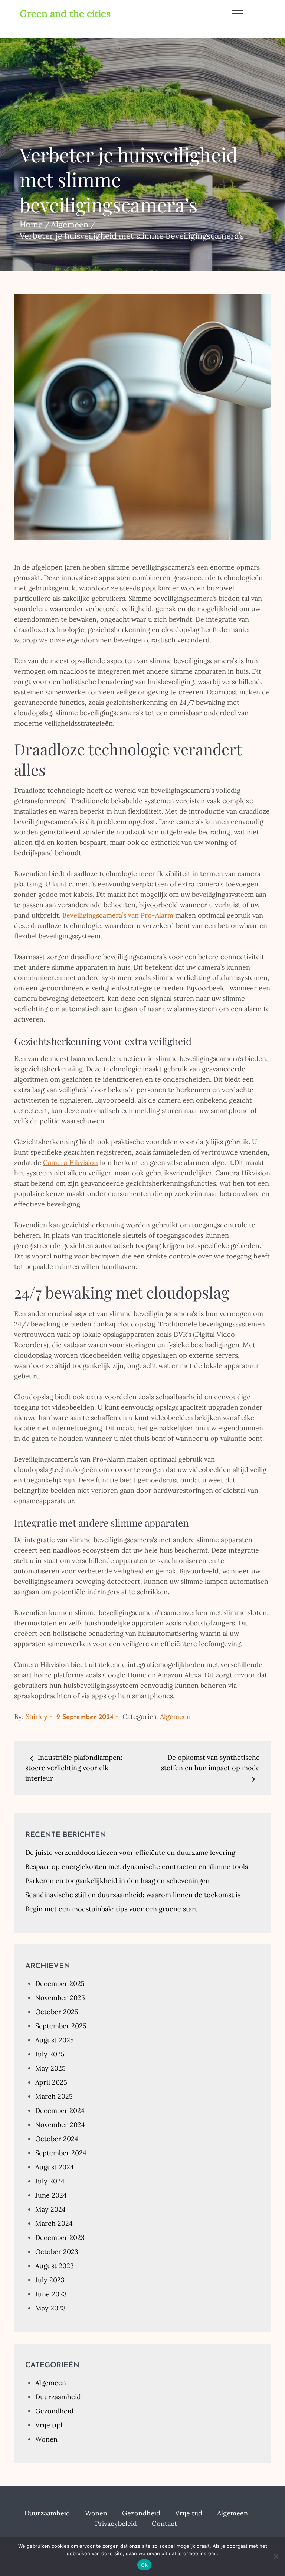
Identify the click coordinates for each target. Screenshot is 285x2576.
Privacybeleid (116, 2523)
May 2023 (50, 2308)
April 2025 (51, 2082)
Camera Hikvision (71, 1162)
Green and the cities (65, 14)
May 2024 (50, 2209)
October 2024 (57, 2139)
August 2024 (55, 2167)
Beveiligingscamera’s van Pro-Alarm (118, 915)
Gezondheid (54, 2411)
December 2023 (60, 2238)
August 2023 (55, 2266)
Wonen (46, 2439)
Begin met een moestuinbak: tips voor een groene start (111, 1909)
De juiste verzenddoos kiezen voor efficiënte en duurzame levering (130, 1852)
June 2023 (51, 2294)
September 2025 (61, 2026)
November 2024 (60, 2125)
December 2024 (60, 2111)
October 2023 (57, 2252)
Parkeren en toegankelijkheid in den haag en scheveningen (117, 1881)
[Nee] (276, 2556)
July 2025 (50, 2054)
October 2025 (57, 2012)
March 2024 (54, 2223)
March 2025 (54, 2096)
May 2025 (50, 2068)
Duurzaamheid (58, 2397)
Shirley (37, 1717)
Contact (164, 2523)
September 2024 (61, 2153)
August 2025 (55, 2040)
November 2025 (60, 1998)
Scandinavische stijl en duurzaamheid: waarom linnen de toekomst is (133, 1895)
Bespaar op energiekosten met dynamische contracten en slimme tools (137, 1867)
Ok (144, 2565)
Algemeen (175, 1717)
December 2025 (60, 1984)
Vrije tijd (49, 2425)
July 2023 (50, 2280)
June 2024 (51, 2195)
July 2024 (50, 2181)
